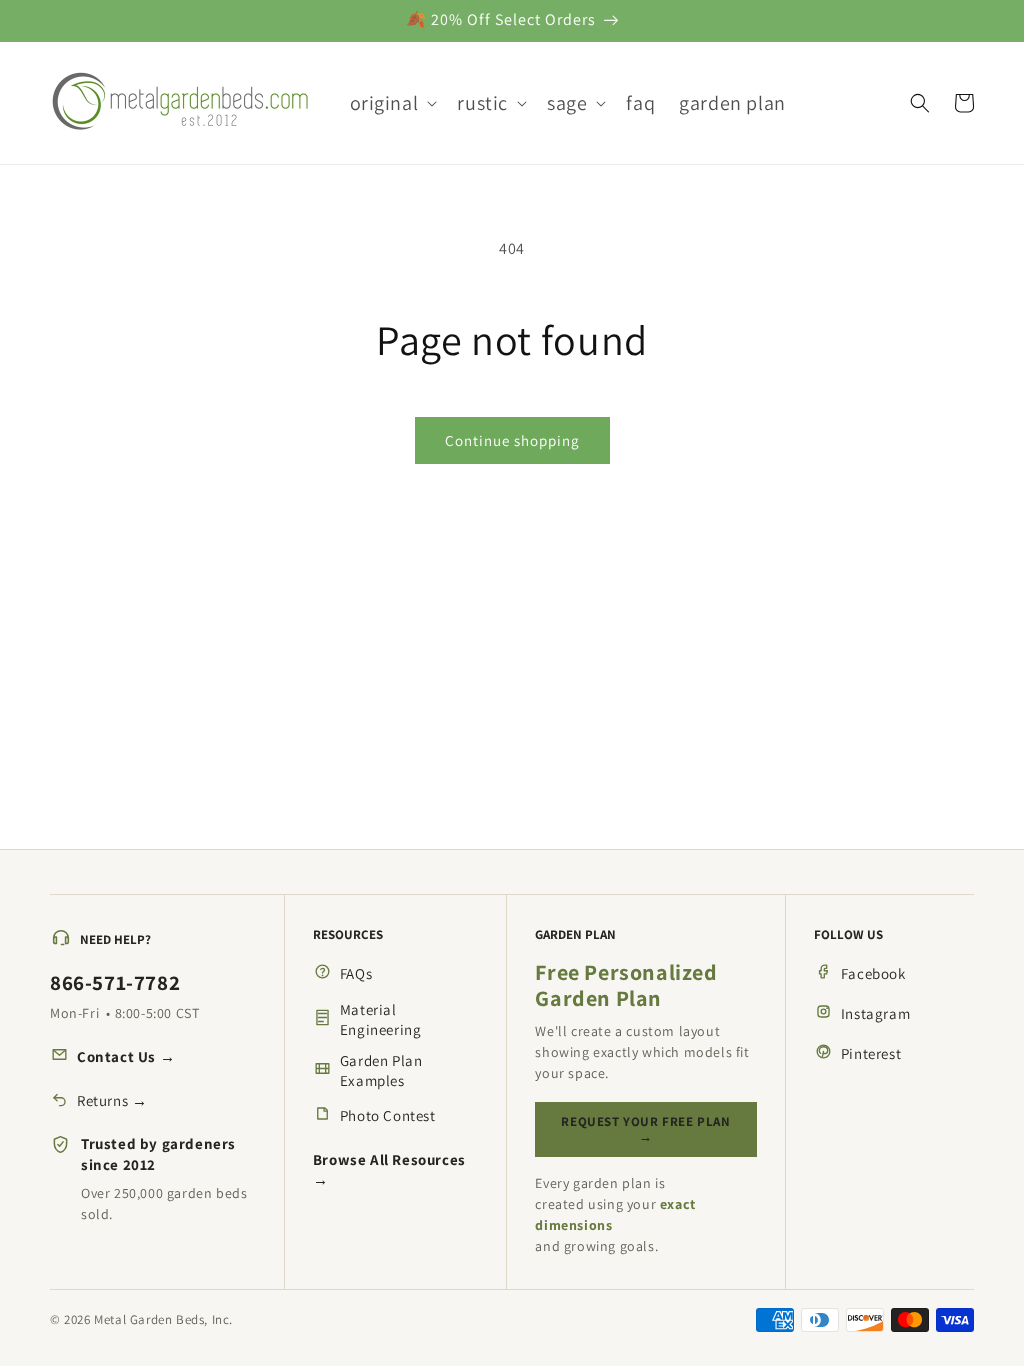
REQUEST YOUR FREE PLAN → (645, 1129)
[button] (392, 103)
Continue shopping (512, 440)
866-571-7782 (115, 982)
